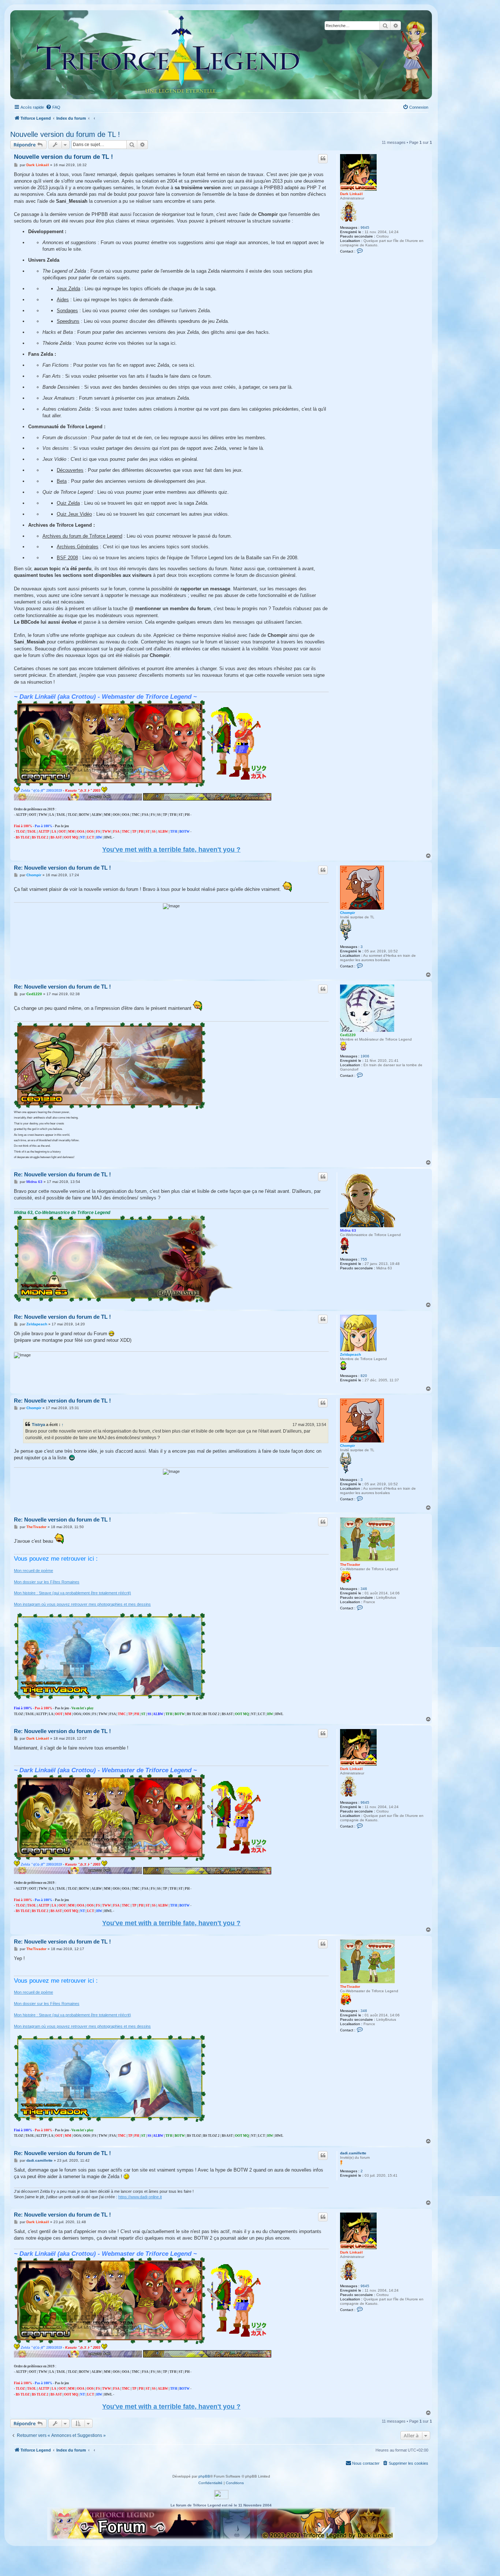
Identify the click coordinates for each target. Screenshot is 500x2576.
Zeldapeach (350, 1354)
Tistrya (38, 1425)
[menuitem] (53, 107)
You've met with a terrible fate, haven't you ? (171, 850)
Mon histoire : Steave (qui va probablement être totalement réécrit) (72, 1593)
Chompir (348, 913)
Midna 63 (348, 1230)
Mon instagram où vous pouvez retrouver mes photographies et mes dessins (82, 1604)
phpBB (204, 2476)
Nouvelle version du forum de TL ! (65, 134)
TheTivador (350, 1565)
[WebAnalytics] (221, 2495)
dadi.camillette (353, 2153)
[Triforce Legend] (168, 55)
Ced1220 (348, 1035)
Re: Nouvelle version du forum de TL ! (62, 868)
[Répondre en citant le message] (323, 158)
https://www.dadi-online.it (140, 2197)
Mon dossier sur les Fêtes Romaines (47, 1582)
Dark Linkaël (351, 194)
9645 (365, 227)
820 (364, 1376)
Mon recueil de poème (33, 1571)
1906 (365, 1056)
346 (364, 1589)
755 (364, 1259)
